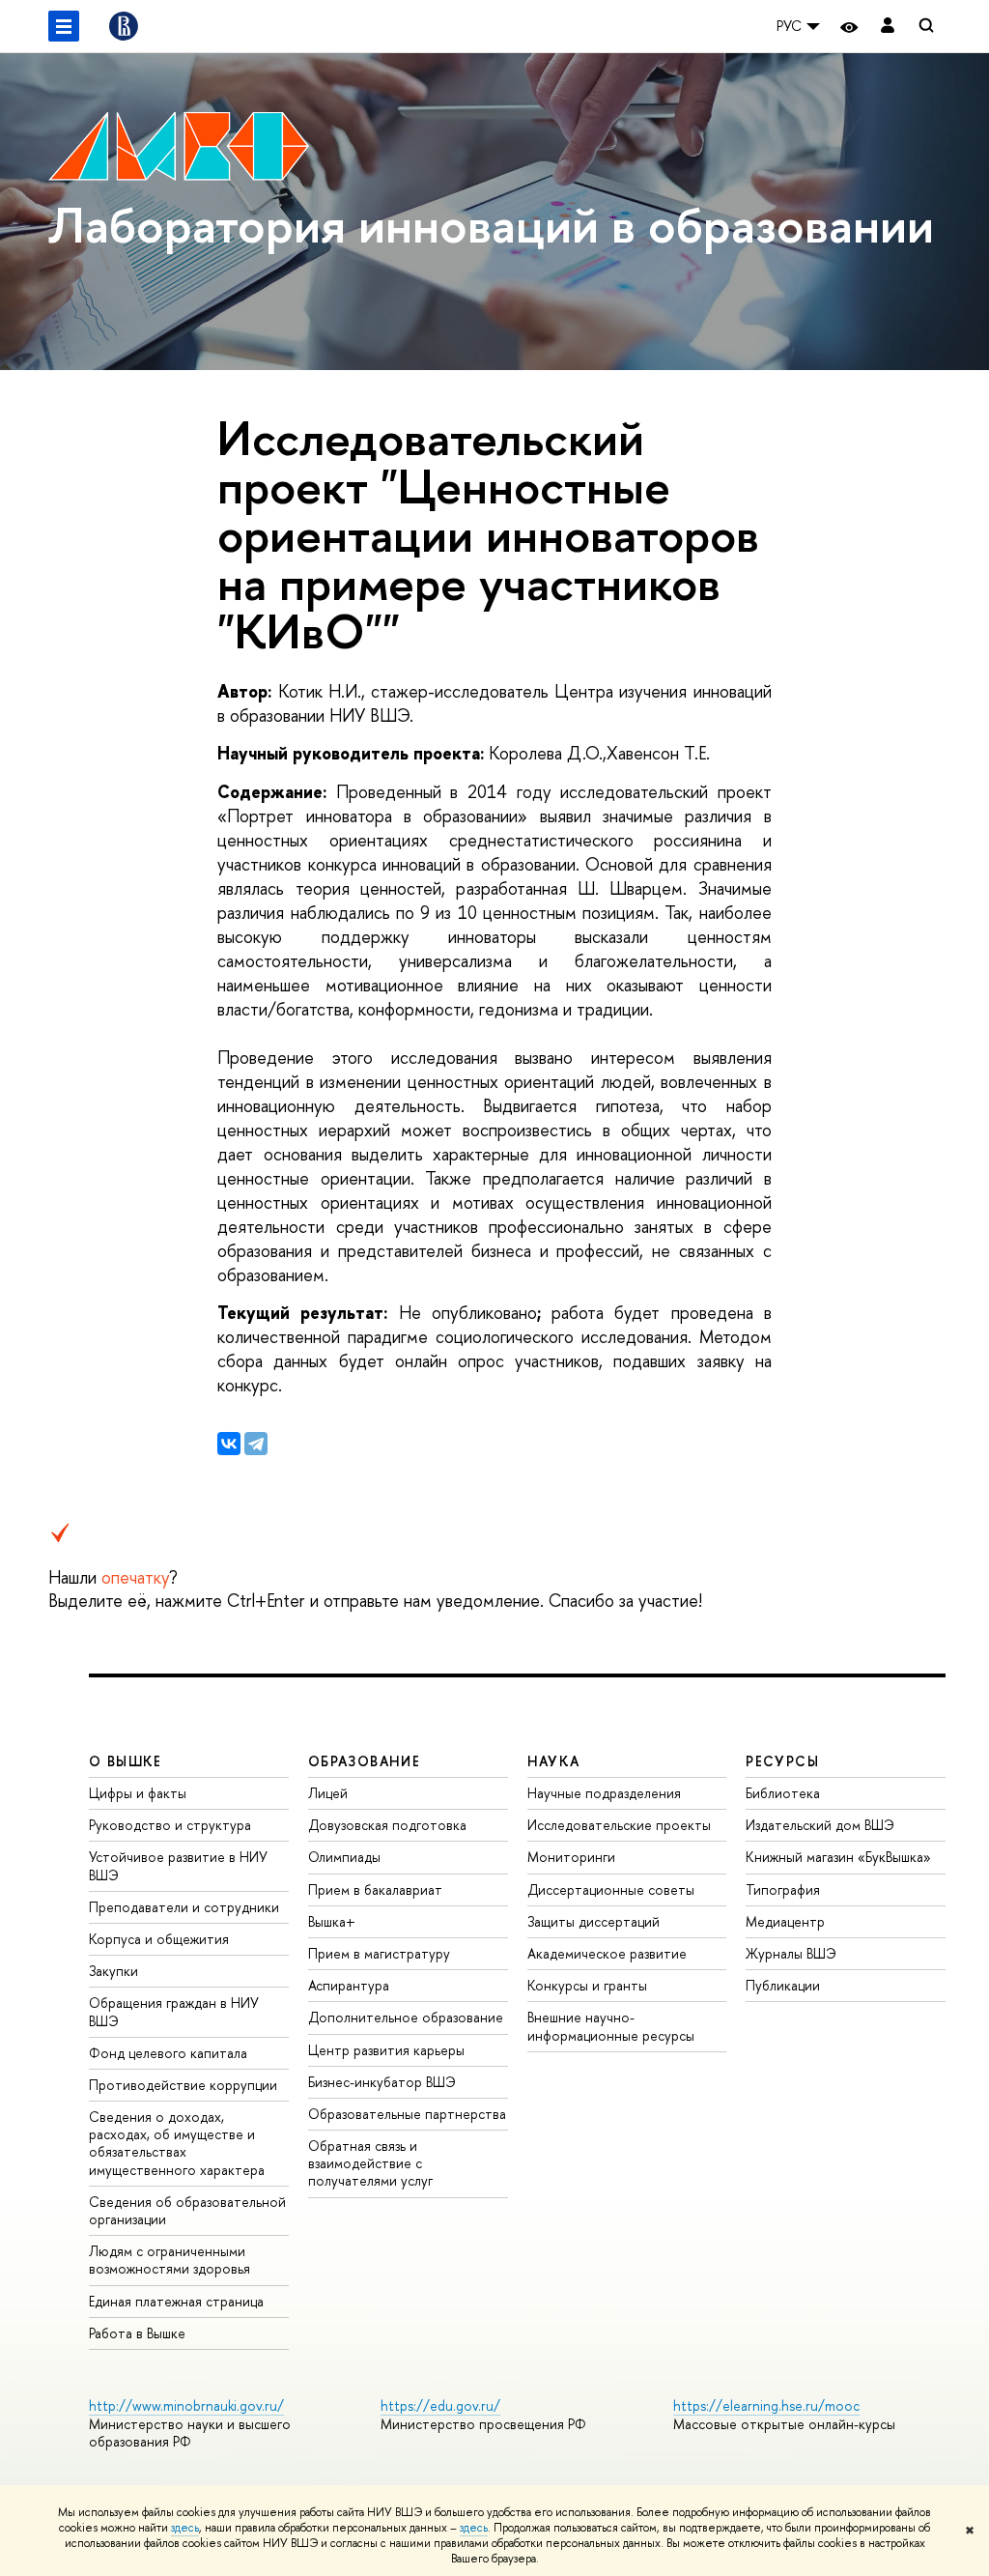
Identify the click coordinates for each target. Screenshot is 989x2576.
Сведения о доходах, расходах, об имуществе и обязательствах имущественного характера (177, 2143)
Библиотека (783, 1793)
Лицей (328, 1793)
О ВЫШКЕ (126, 1761)
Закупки (113, 1971)
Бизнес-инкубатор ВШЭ (382, 2082)
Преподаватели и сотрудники (184, 1907)
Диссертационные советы (611, 1889)
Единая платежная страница (176, 2301)
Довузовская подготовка (387, 1825)
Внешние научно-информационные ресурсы (611, 2026)
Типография (783, 1889)
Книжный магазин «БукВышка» (838, 1857)
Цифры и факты (138, 1793)
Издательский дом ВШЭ (820, 1825)
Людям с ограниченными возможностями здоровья (170, 2260)
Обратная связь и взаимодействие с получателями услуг (370, 2163)
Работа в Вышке (137, 2333)
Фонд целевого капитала (168, 2053)
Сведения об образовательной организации (187, 2210)
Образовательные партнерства (407, 2114)
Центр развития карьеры (386, 2050)
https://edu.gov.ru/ (440, 2405)
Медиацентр (785, 1921)
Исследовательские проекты (619, 1825)
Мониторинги (571, 1857)
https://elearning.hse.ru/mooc (766, 2405)
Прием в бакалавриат (375, 1889)
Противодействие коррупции (183, 2085)
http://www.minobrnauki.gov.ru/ (186, 2405)
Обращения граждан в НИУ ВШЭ (174, 2011)
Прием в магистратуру (379, 1953)
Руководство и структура (170, 1825)
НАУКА (554, 1761)
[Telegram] (256, 1444)
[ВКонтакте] (229, 1444)
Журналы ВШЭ (791, 1953)
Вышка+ (332, 1921)
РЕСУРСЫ (782, 1761)
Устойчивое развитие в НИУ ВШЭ (178, 1865)
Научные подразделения (604, 1793)
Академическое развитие (607, 1953)
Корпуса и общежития (159, 1939)
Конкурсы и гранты (587, 1985)
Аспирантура (349, 1985)
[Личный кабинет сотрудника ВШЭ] (888, 27)
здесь (185, 2528)
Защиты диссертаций (593, 1921)
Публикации (783, 1985)
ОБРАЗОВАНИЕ (364, 1761)
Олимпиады (344, 1857)
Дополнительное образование (406, 2017)
